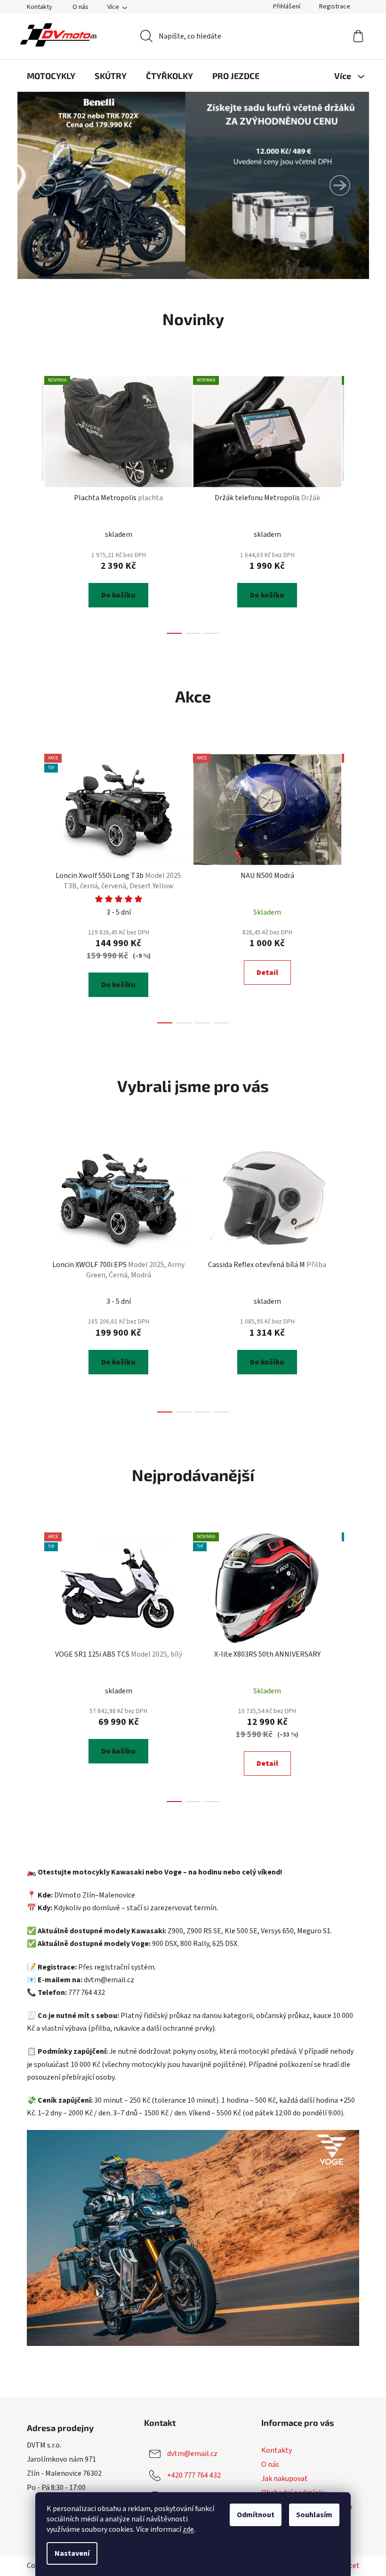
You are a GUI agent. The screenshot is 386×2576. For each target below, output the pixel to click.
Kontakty (40, 7)
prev (34, 502)
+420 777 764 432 (194, 2475)
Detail (267, 973)
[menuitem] (51, 76)
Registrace (335, 7)
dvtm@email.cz (192, 2454)
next (352, 502)
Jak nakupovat (285, 2479)
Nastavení (72, 2553)
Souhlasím (314, 2515)
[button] (47, 185)
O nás (80, 7)
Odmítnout (256, 2515)
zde (188, 2529)
